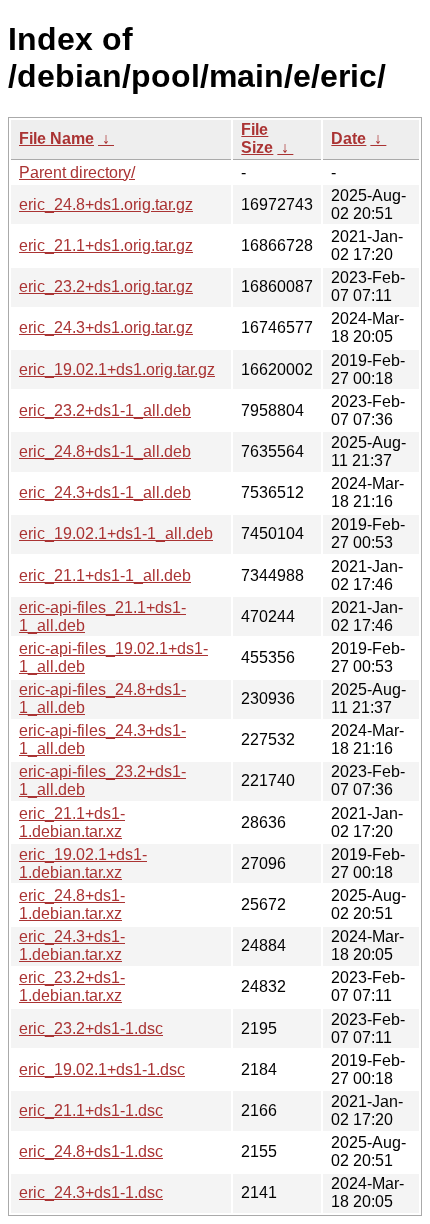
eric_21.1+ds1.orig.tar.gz (106, 245)
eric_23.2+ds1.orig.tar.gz (106, 286)
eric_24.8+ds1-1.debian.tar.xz (72, 904)
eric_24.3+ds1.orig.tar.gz (106, 327)
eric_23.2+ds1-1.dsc (91, 1028)
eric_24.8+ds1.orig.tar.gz (106, 204)
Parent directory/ (77, 172)
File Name (56, 138)
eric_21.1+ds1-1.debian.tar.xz (72, 822)
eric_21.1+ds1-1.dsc (91, 1110)
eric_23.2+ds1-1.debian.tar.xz (72, 986)
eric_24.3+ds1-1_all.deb (105, 492)
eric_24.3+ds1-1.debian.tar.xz (72, 945)
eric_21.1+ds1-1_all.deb (105, 575)
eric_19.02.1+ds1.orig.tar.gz (117, 369)
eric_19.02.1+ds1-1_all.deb (116, 533)
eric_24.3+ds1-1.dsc (91, 1192)
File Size (257, 138)
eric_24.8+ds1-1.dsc (91, 1151)
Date (348, 138)
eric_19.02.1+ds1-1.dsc (102, 1069)
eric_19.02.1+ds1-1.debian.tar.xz (83, 863)
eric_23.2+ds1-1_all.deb (105, 410)
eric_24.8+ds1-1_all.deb (105, 451)
